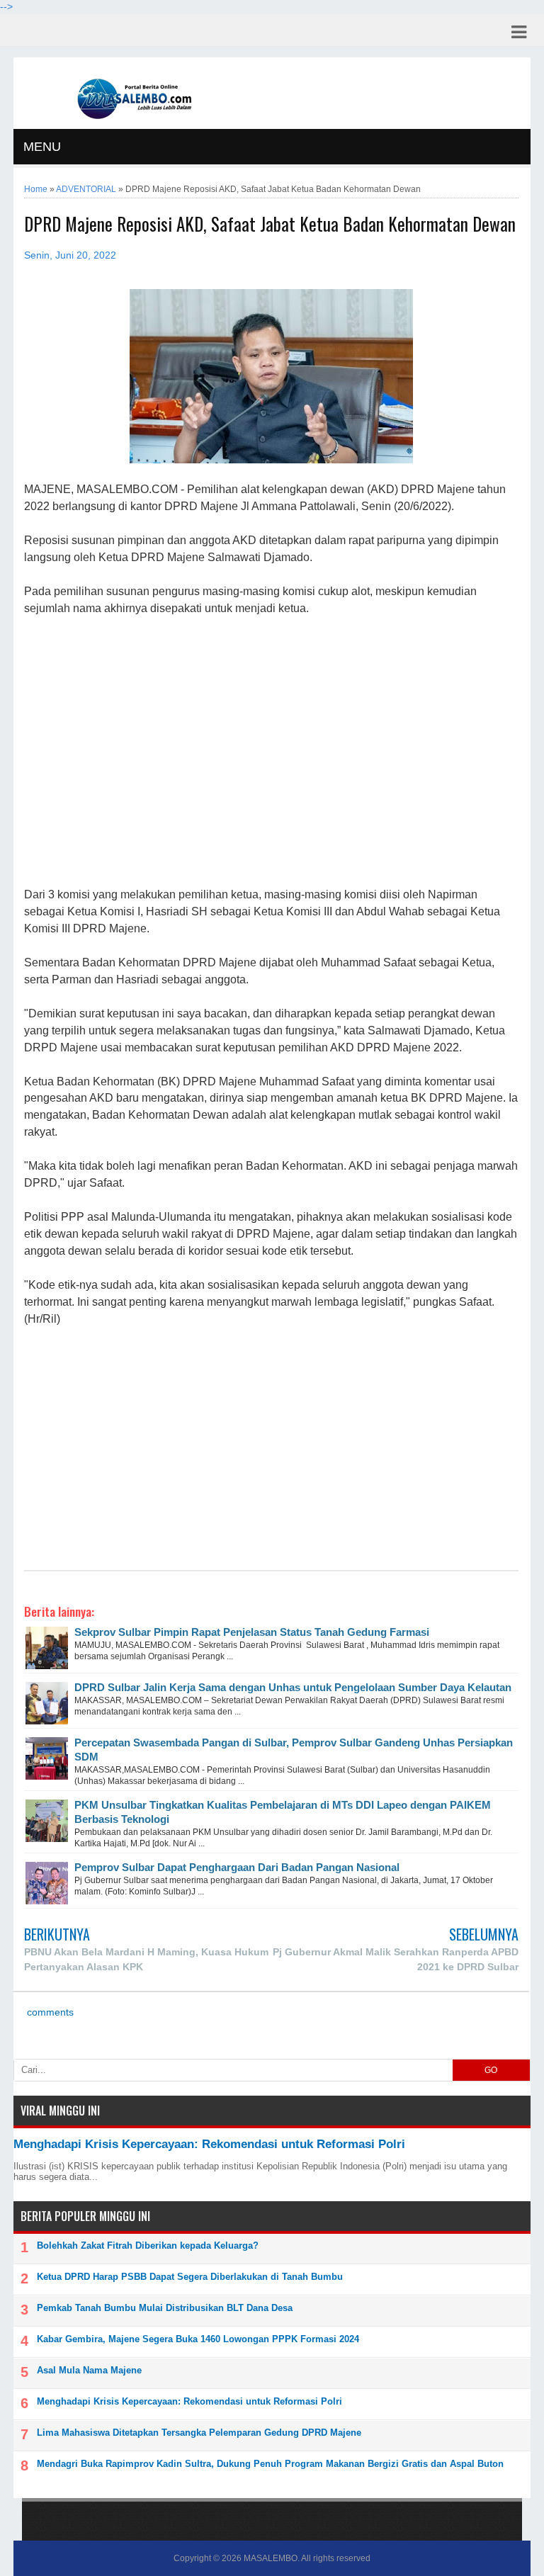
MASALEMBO (271, 2558)
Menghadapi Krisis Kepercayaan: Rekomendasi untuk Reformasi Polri (209, 2144)
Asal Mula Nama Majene (89, 2370)
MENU (42, 147)
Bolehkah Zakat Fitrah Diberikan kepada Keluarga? (148, 2245)
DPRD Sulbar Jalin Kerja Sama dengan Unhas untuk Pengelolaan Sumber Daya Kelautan (293, 1687)
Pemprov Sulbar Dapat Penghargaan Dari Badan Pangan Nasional (237, 1867)
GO (491, 2070)
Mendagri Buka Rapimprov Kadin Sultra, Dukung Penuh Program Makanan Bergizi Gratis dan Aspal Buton (270, 2464)
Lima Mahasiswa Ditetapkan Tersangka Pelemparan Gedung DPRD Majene (199, 2433)
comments (49, 2012)
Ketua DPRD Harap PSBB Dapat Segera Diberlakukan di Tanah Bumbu (190, 2277)
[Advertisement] (271, 752)
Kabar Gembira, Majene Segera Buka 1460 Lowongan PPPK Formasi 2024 (198, 2339)
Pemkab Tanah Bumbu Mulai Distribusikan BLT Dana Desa (165, 2308)
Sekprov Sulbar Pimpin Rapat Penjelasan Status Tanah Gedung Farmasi (252, 1632)
